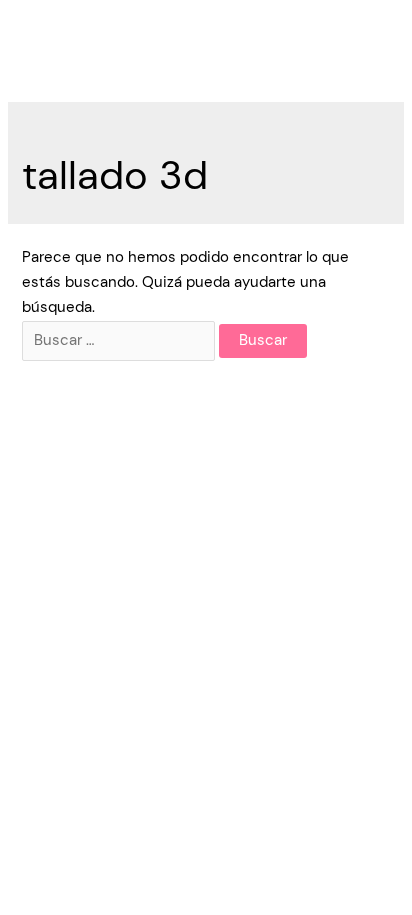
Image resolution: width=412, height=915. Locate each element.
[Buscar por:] (120, 340)
